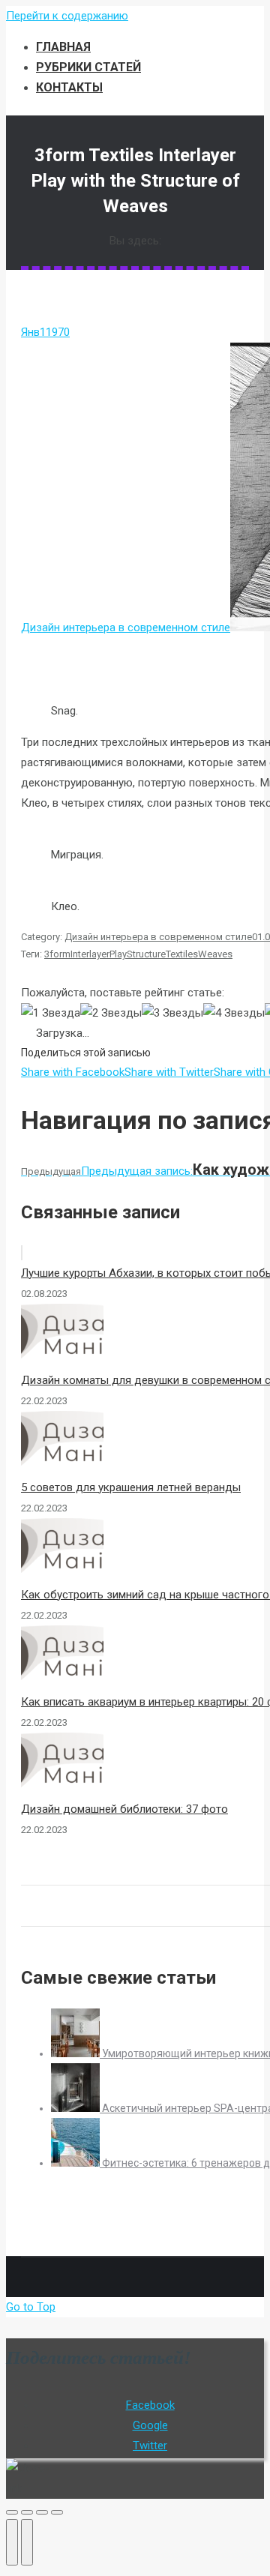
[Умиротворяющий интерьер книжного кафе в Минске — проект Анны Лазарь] (76, 2053)
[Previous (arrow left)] (12, 2542)
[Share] (27, 2512)
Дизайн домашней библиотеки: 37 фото (124, 1809)
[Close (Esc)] (12, 2512)
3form (57, 954)
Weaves (215, 954)
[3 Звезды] (172, 1013)
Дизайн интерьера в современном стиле (126, 628)
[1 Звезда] (51, 1013)
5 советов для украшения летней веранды (131, 1487)
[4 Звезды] (234, 1013)
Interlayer (90, 954)
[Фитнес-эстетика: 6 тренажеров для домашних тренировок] (76, 2163)
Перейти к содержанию (67, 16)
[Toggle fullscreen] (42, 2512)
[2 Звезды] (111, 1013)
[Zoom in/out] (57, 2512)
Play (118, 954)
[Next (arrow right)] (27, 2542)
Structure (146, 954)
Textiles (182, 954)
